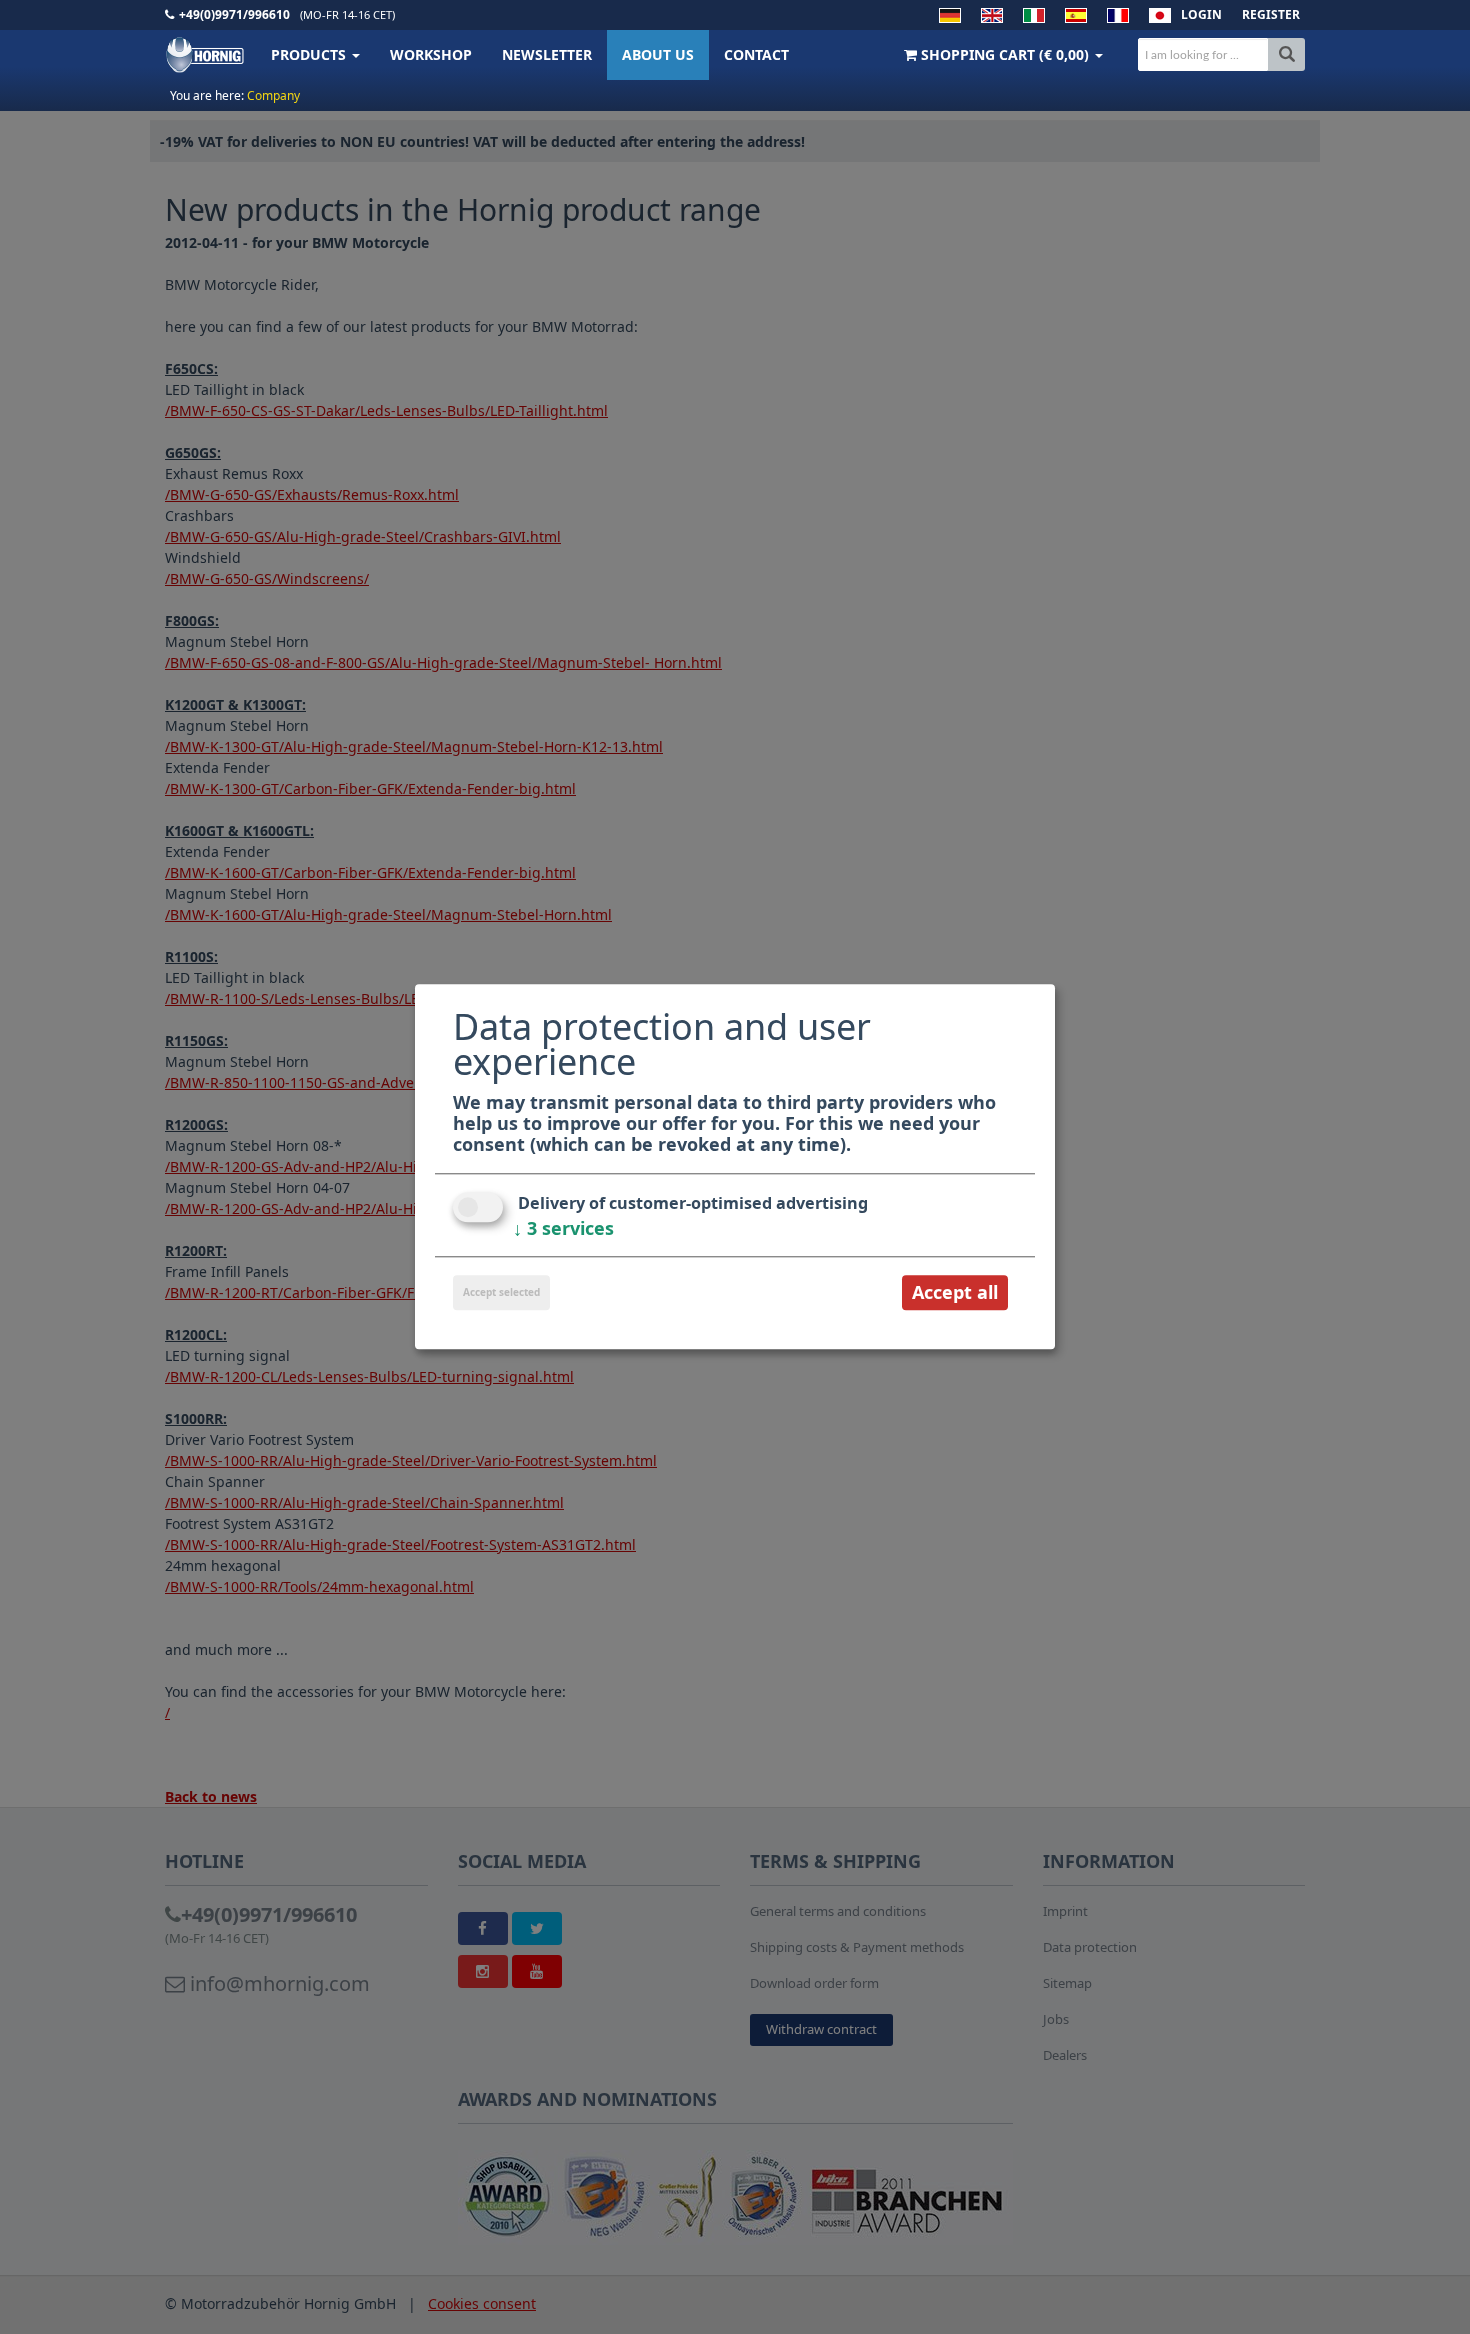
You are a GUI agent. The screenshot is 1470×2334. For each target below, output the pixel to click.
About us (658, 54)
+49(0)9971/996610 (234, 14)
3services (563, 1228)
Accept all (955, 1292)
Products (310, 54)
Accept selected (501, 1292)
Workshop (431, 54)
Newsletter (547, 54)
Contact (756, 54)
